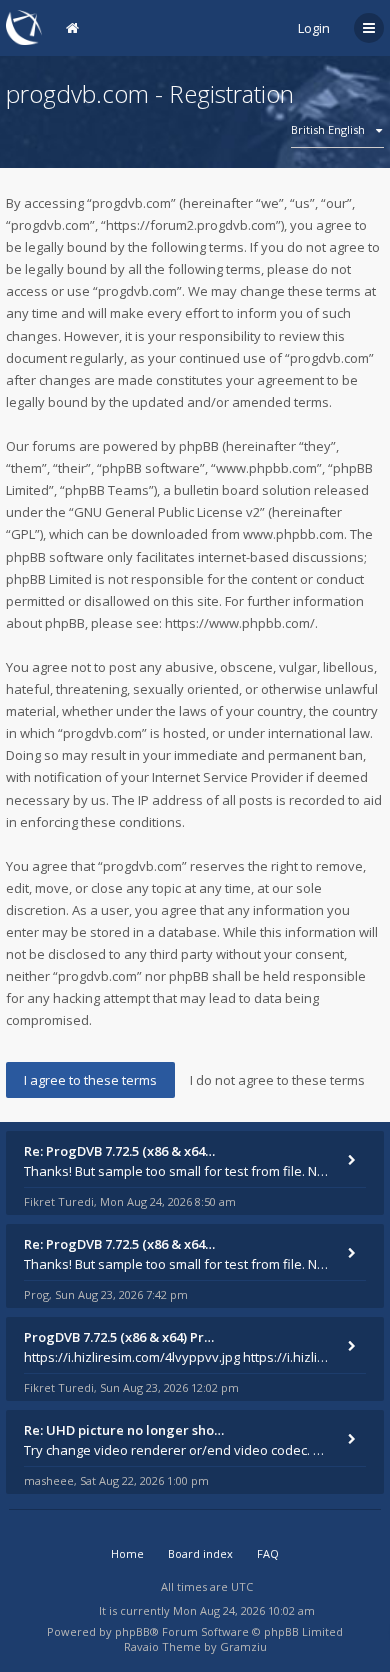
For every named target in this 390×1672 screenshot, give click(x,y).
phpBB (132, 1631)
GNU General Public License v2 (167, 512)
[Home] (24, 27)
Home (127, 1553)
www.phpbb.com (293, 534)
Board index (200, 1553)
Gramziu (243, 1646)
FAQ (268, 1553)
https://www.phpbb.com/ (240, 623)
